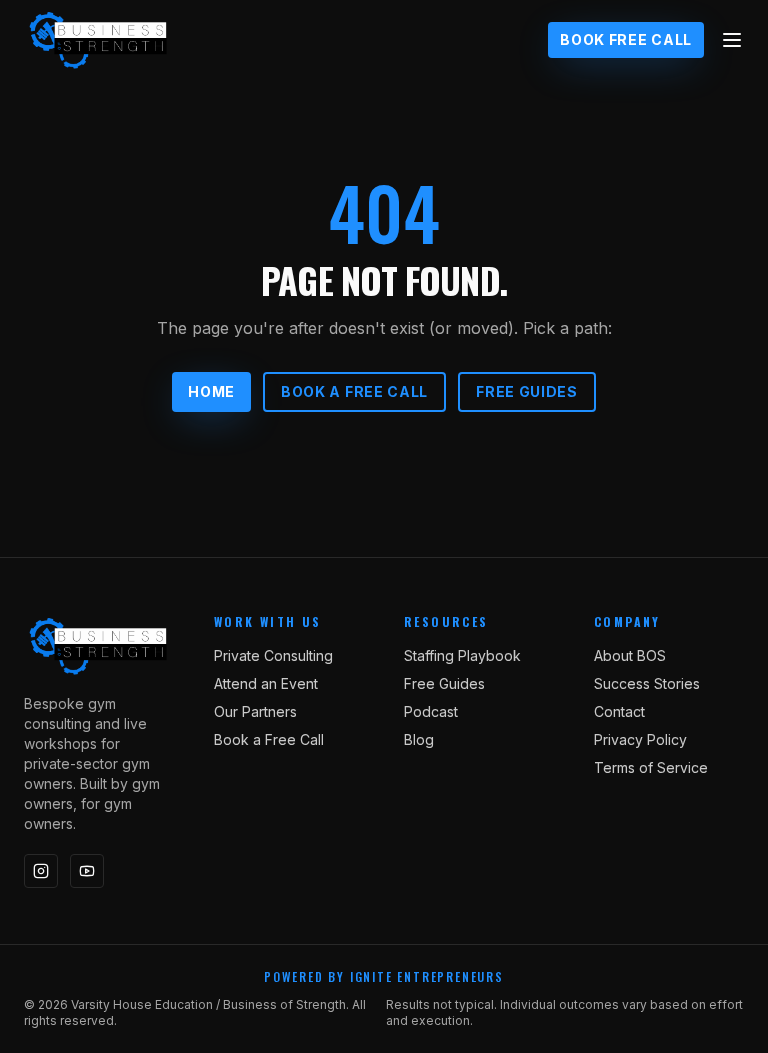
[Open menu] (732, 40)
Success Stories (647, 683)
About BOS (630, 655)
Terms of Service (651, 767)
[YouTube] (87, 871)
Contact (619, 711)
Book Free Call (626, 39)
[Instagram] (41, 871)
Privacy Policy (640, 739)
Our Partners (255, 711)
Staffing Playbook (462, 655)
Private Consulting (273, 655)
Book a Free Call (354, 391)
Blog (419, 739)
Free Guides (527, 391)
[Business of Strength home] (99, 40)
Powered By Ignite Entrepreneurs (384, 977)
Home (211, 391)
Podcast (431, 711)
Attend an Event (266, 683)
